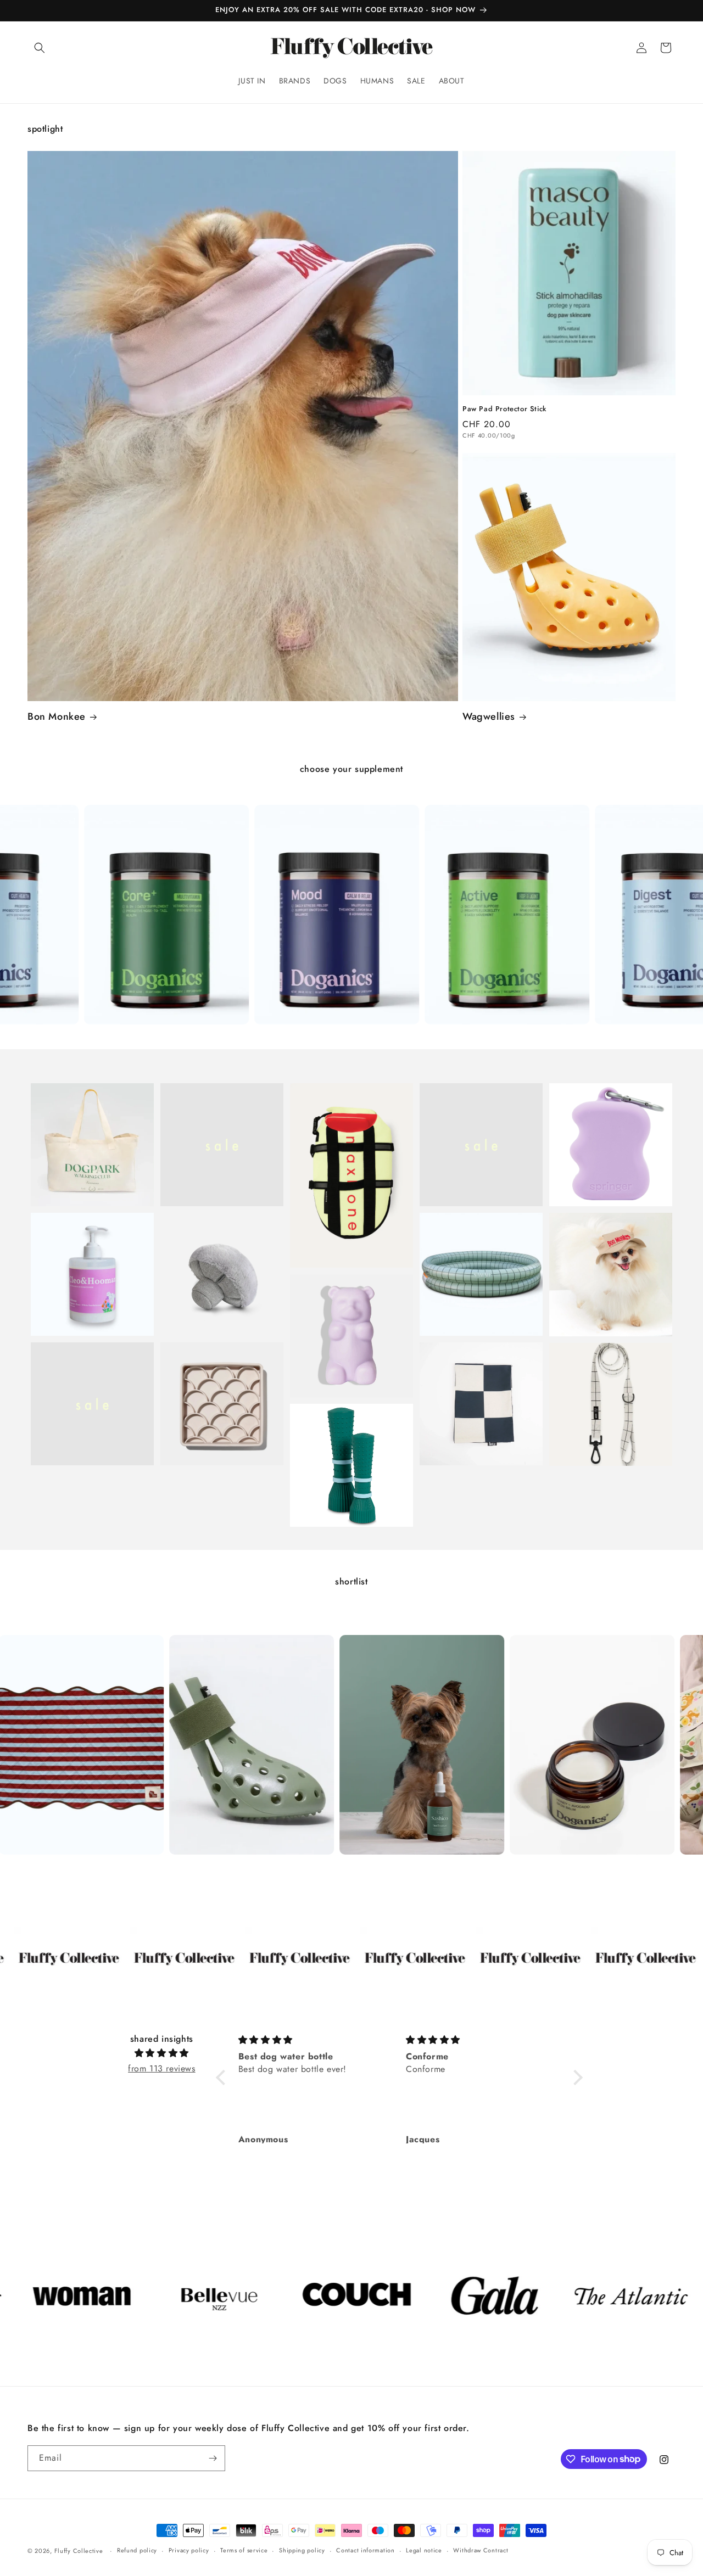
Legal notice (424, 2550)
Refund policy (137, 2550)
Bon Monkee (57, 717)
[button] (40, 48)
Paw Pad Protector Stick (504, 409)
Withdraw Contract (481, 2550)
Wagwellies (489, 717)
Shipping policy (302, 2550)
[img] (162, 2053)
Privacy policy (189, 2550)
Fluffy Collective (79, 2551)
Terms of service (244, 2550)
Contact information (365, 2550)
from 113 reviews (162, 2068)
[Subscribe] (213, 2458)
